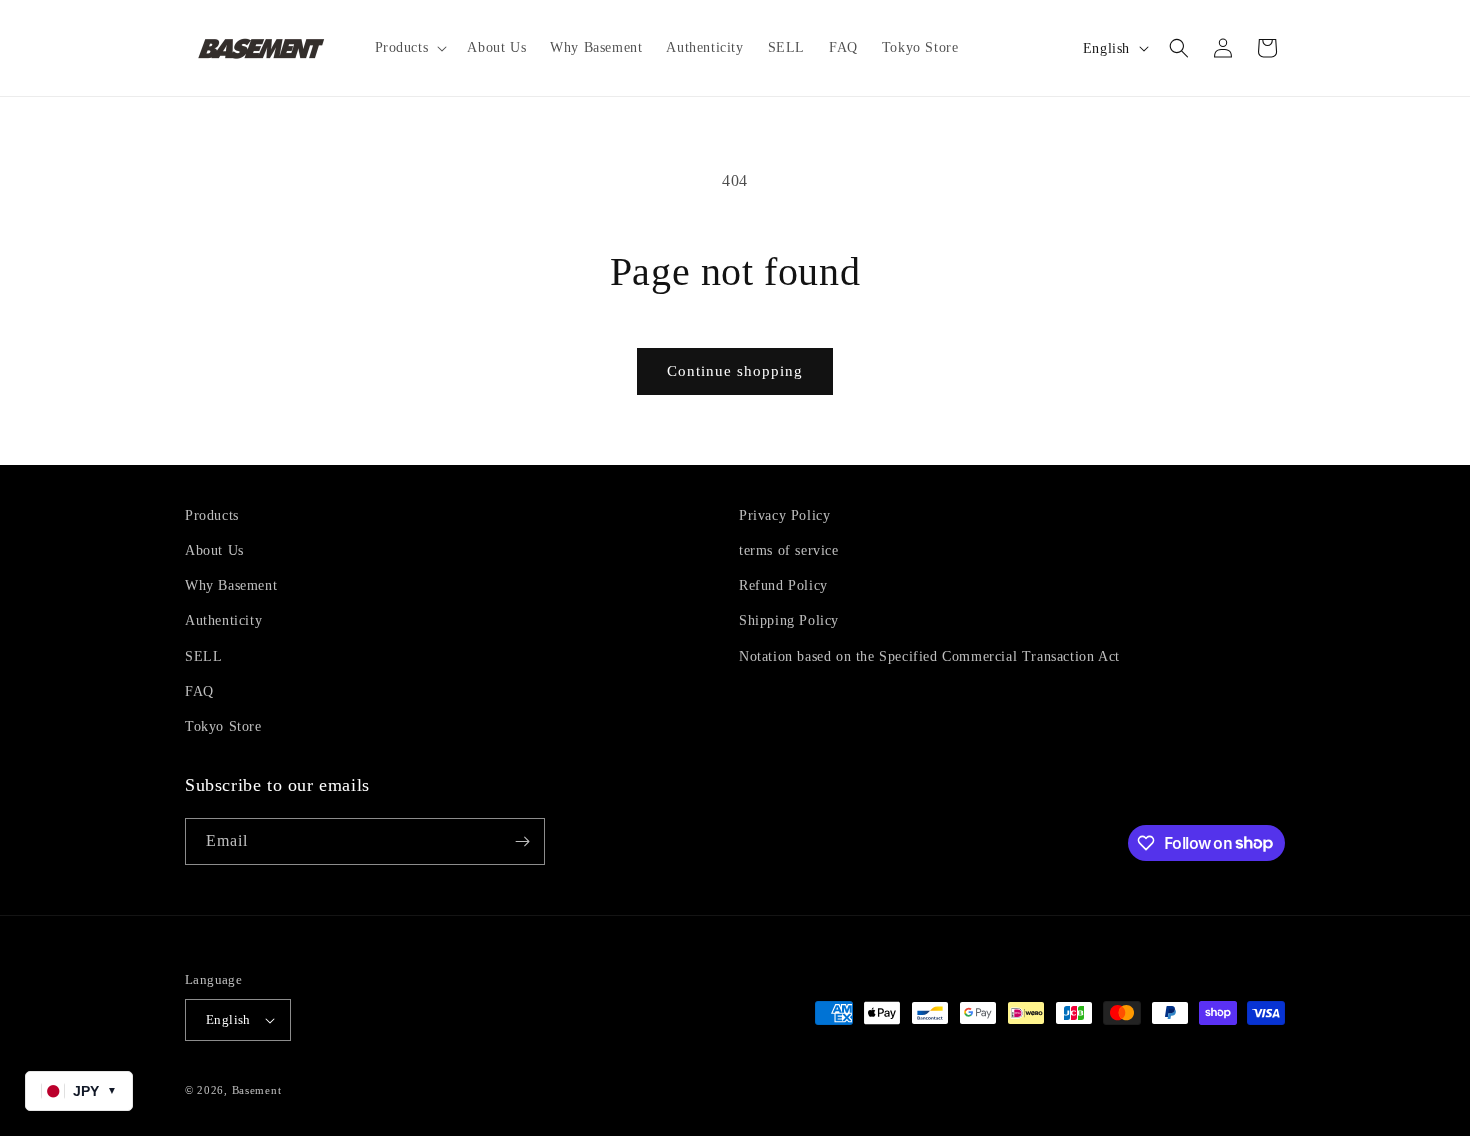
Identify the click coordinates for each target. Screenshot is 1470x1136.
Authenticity (223, 620)
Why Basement (231, 585)
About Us (214, 550)
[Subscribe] (522, 841)
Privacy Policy (784, 515)
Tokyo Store (223, 726)
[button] (409, 48)
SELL (203, 656)
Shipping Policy (789, 620)
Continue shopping (735, 371)
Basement (257, 1090)
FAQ (199, 691)
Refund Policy (783, 585)
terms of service (789, 550)
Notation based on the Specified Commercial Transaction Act (929, 656)
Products (212, 515)
